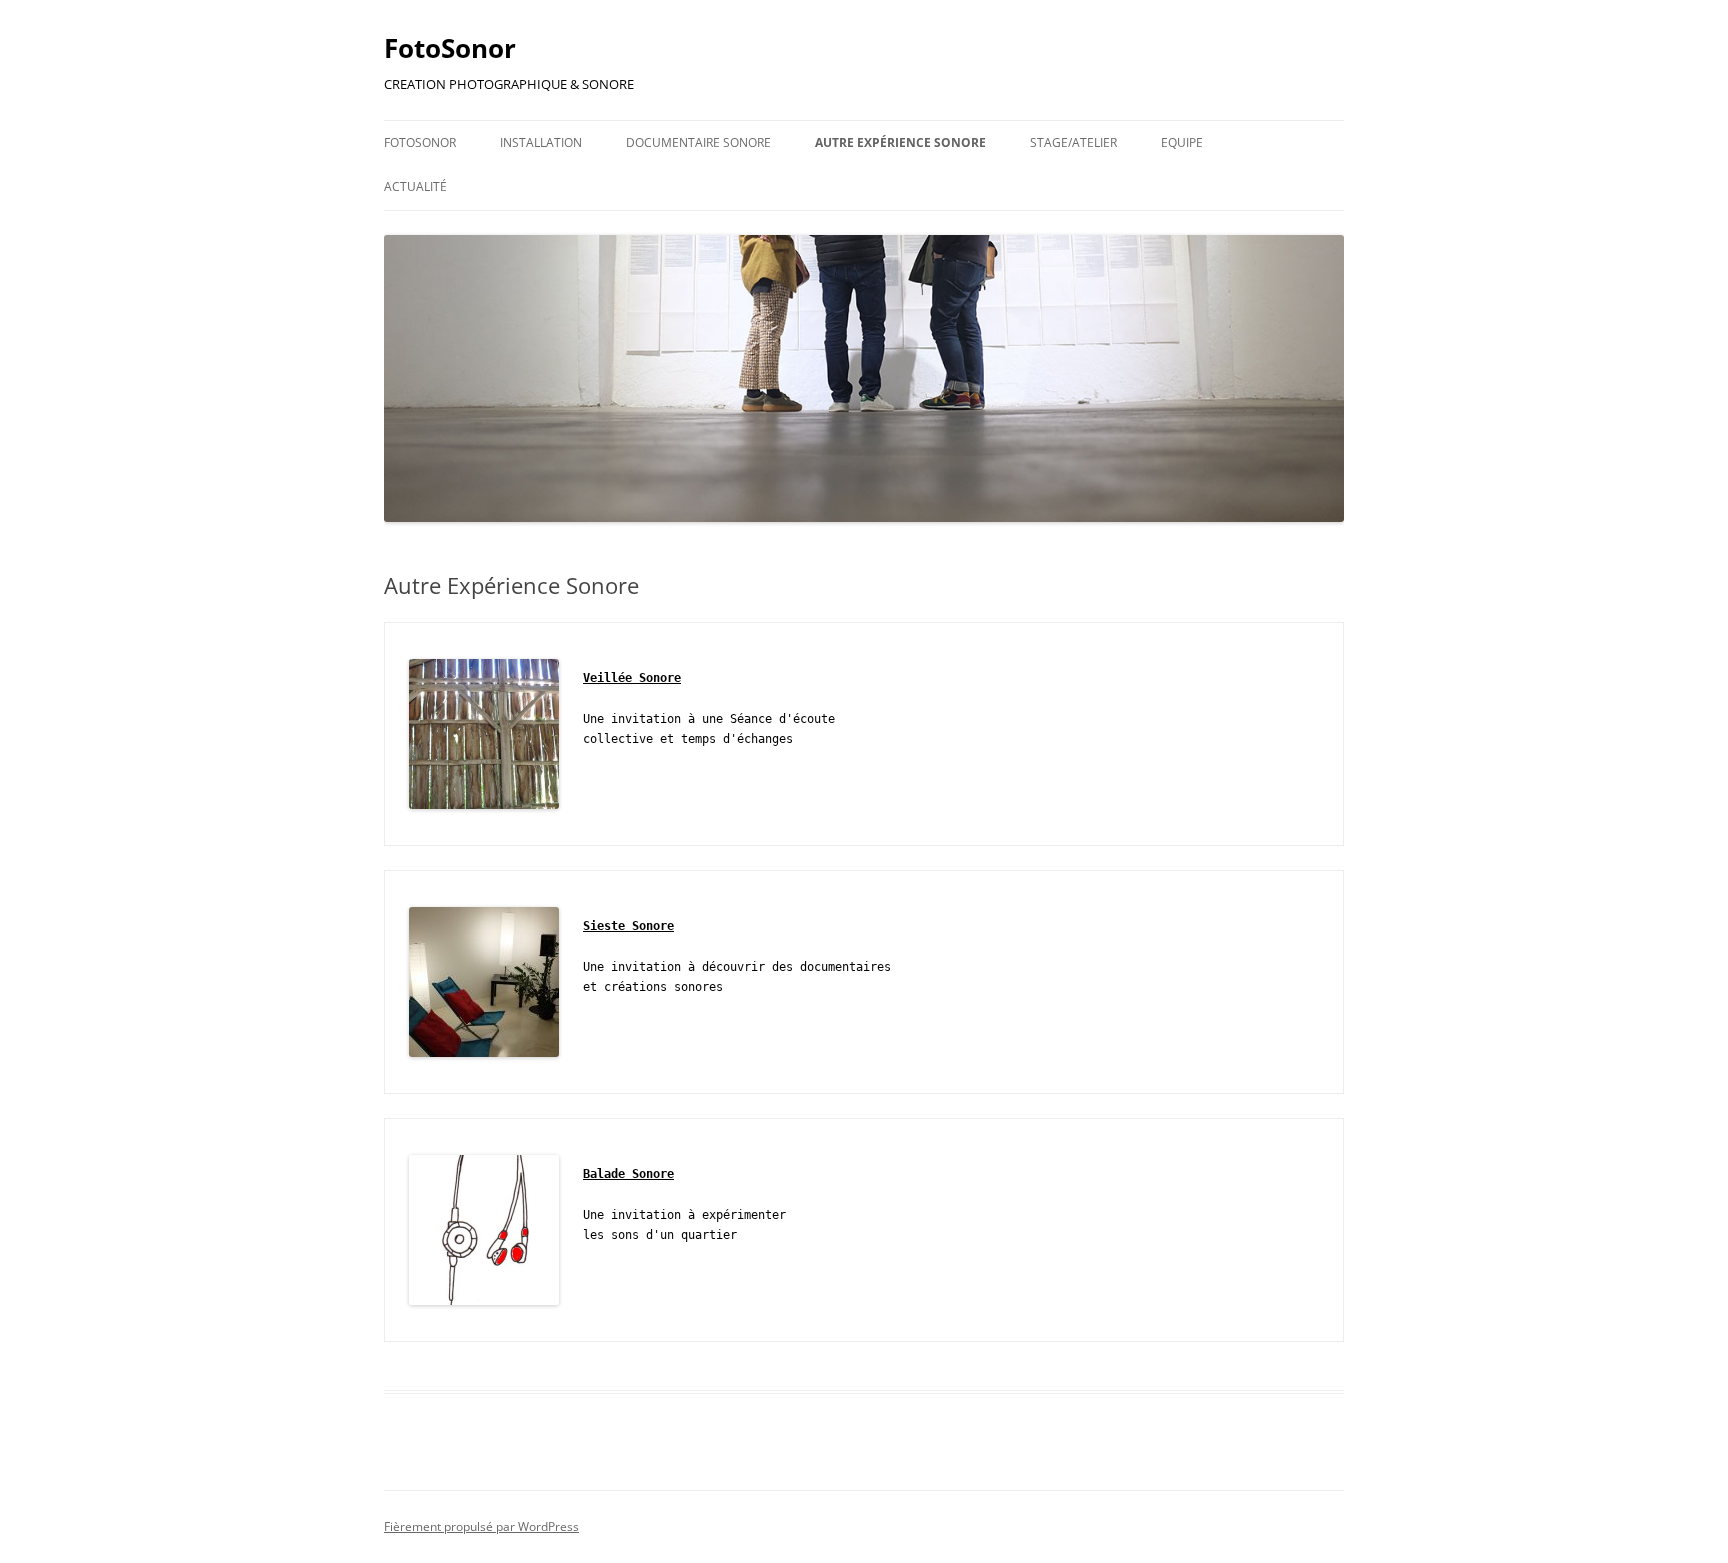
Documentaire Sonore (698, 142)
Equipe (1182, 142)
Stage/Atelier (1073, 142)
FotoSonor (450, 48)
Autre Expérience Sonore (900, 142)
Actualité (415, 186)
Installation (541, 142)
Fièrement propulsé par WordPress (481, 1526)
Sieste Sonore (628, 926)
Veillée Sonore (632, 678)
